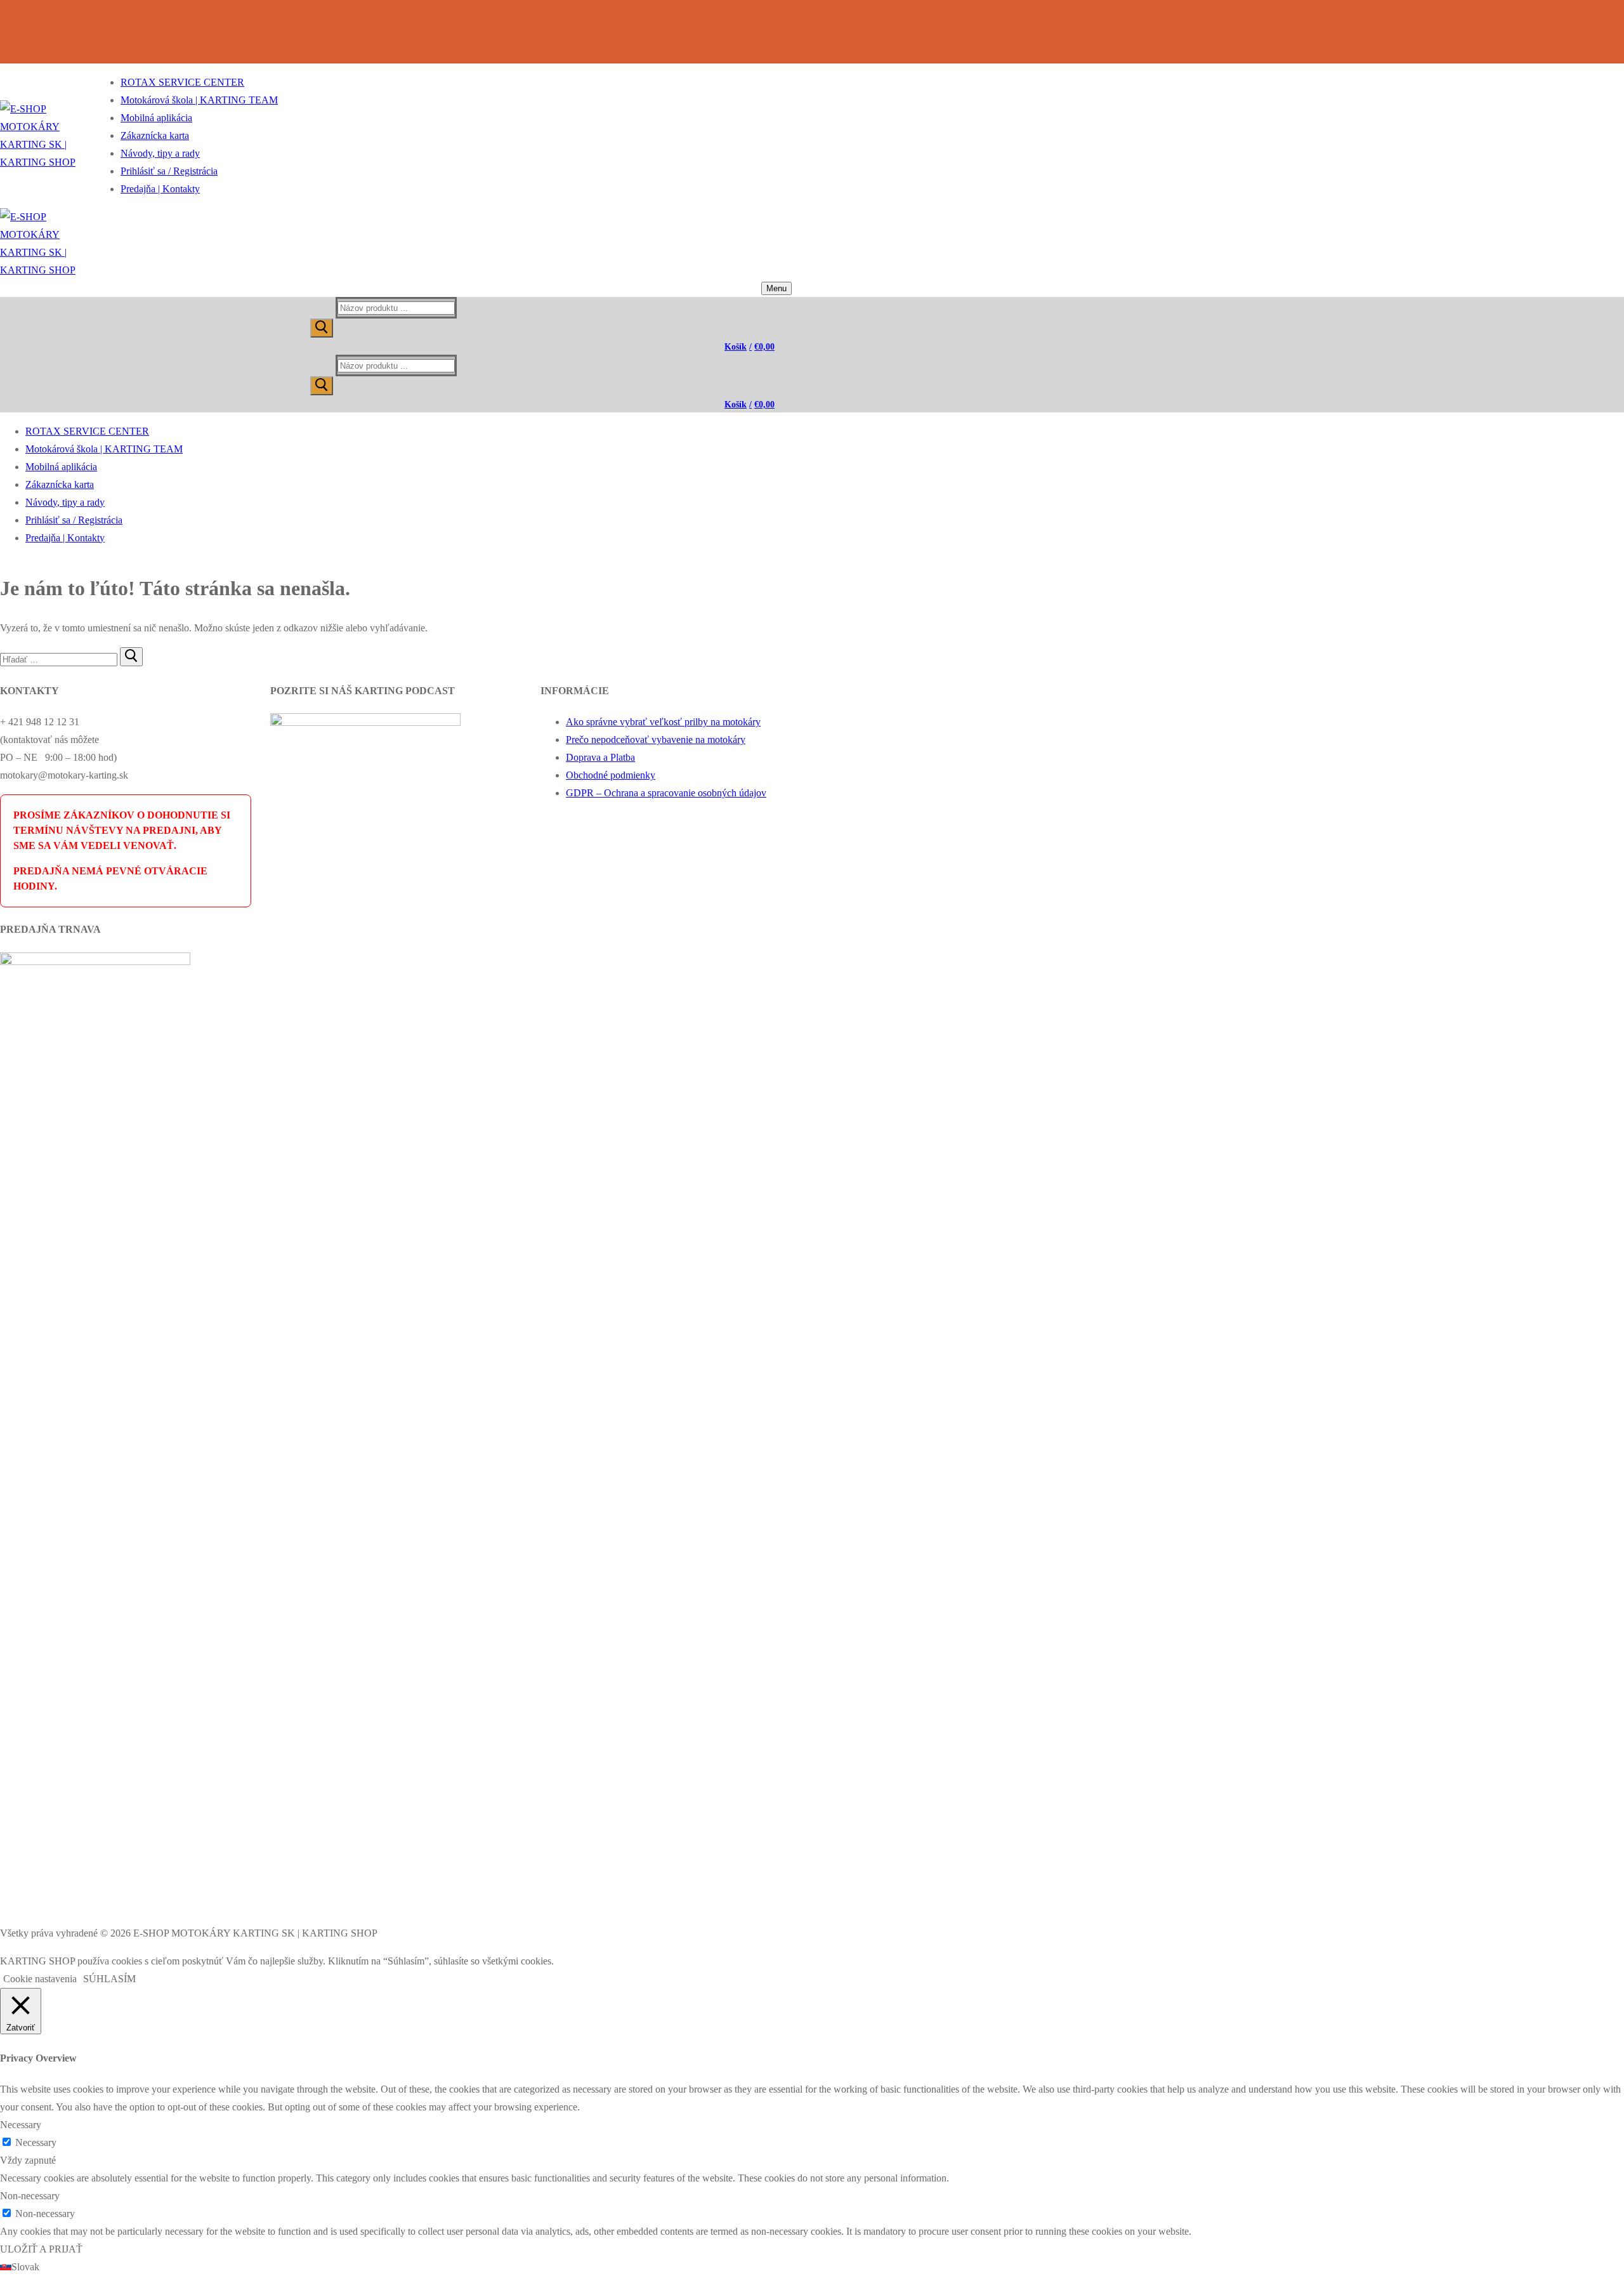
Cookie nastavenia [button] (40, 1979)
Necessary (36, 2142)
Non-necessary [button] (30, 2196)
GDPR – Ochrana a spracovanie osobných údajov (666, 793)
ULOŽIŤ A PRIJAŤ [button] (41, 2249)
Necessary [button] (21, 2125)
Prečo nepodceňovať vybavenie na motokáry (656, 740)
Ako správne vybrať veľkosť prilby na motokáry (663, 722)
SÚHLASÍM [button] (109, 1979)
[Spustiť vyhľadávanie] (322, 328)
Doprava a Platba (600, 757)
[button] (812, 2267)
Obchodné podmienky (611, 775)
